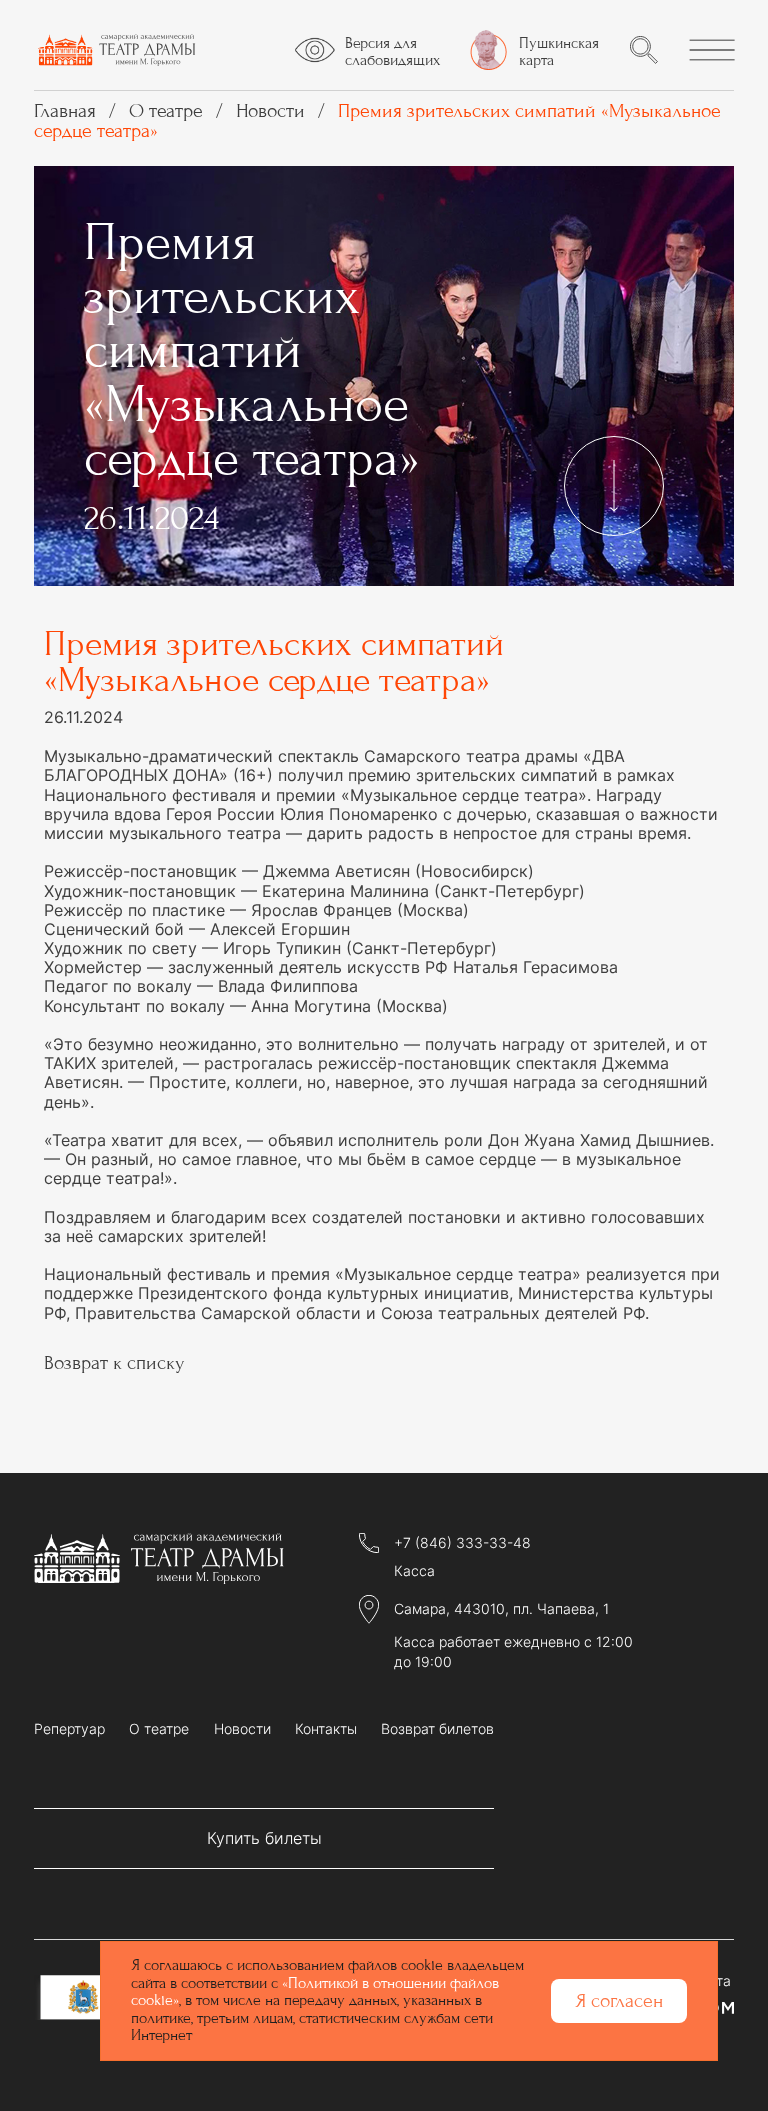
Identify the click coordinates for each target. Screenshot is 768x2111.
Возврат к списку (114, 1363)
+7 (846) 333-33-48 (462, 1543)
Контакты (326, 1729)
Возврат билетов (437, 1729)
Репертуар (69, 1729)
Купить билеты (264, 1838)
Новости (242, 1729)
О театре (159, 1729)
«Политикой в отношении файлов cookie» (315, 1992)
